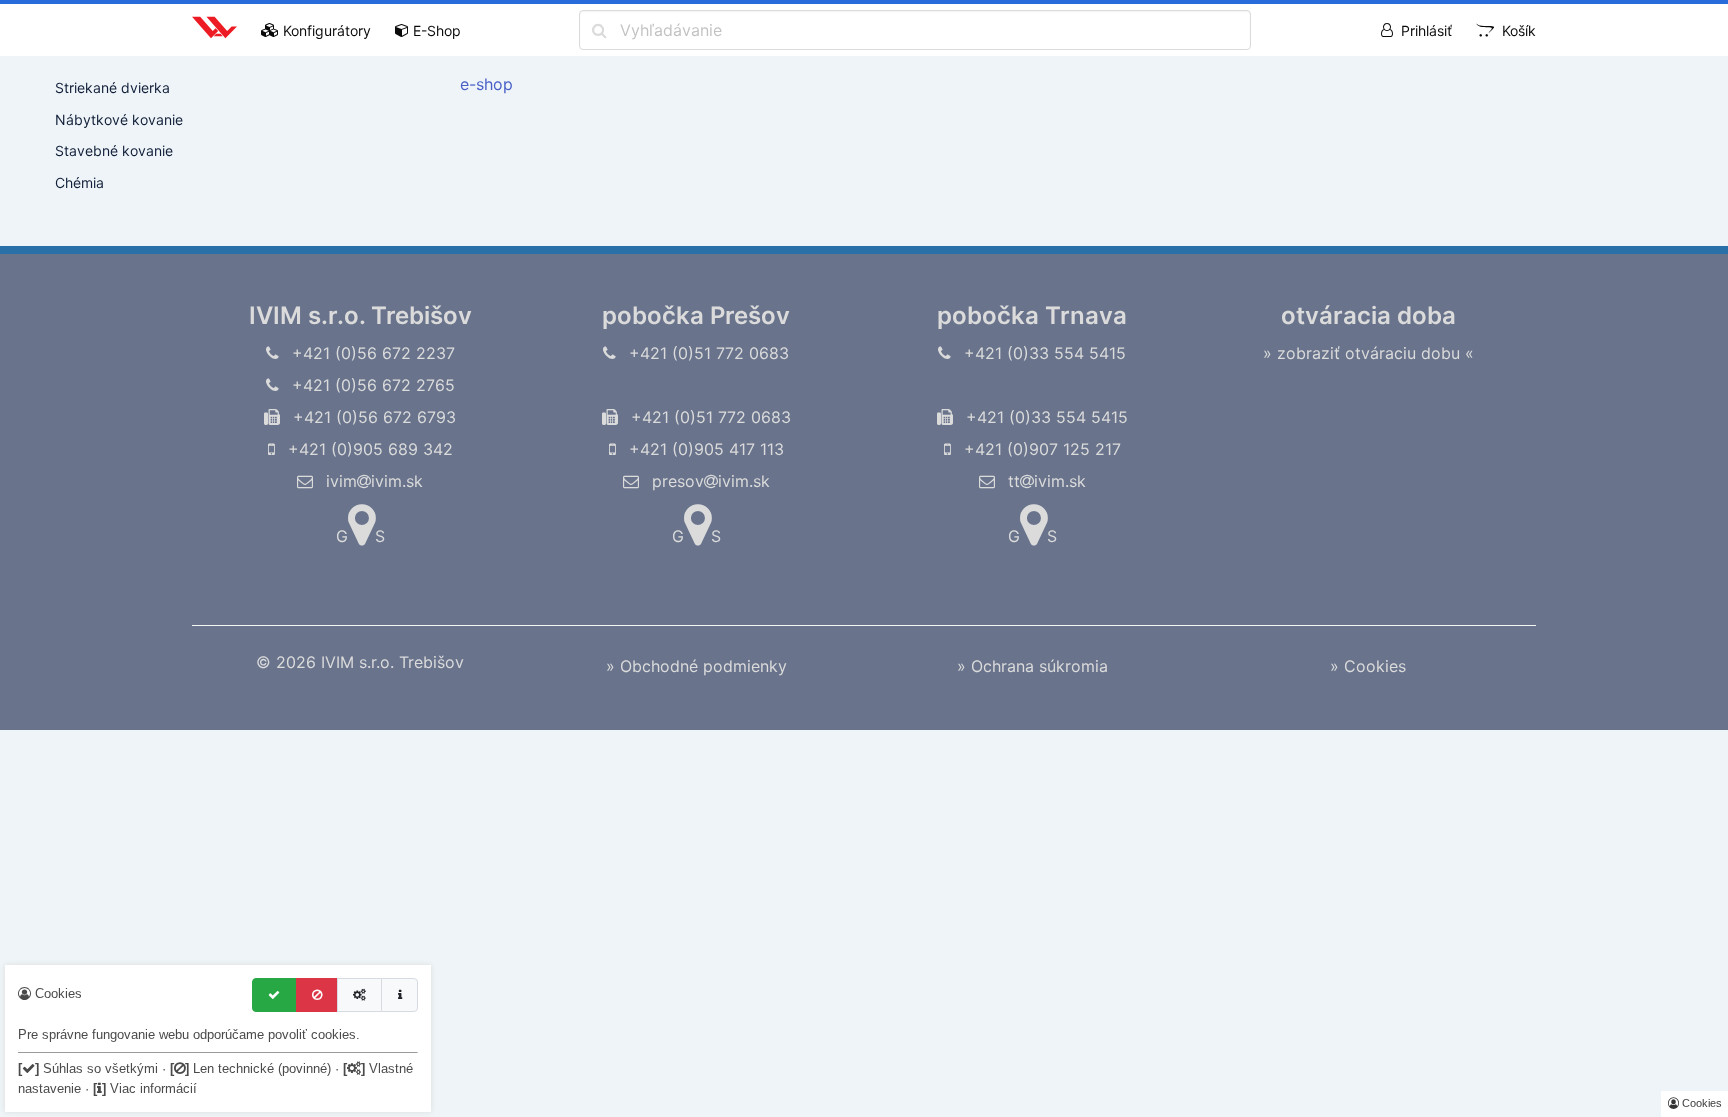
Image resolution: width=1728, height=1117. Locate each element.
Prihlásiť (1426, 30)
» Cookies (1368, 666)
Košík (1519, 30)
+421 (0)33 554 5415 (1042, 353)
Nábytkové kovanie (119, 119)
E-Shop (437, 30)
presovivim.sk (708, 481)
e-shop (486, 84)
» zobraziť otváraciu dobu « (1368, 353)
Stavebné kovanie (114, 150)
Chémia (79, 182)
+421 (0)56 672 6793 (372, 417)
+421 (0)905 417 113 (704, 449)
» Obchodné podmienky (696, 666)
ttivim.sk (1044, 481)
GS (360, 536)
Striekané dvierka (112, 87)
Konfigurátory (327, 30)
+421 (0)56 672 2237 (371, 353)
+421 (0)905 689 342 (368, 449)
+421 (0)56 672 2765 (371, 385)
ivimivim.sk (372, 481)
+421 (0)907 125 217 (1040, 449)
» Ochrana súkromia (1032, 666)
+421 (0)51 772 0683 (706, 353)
